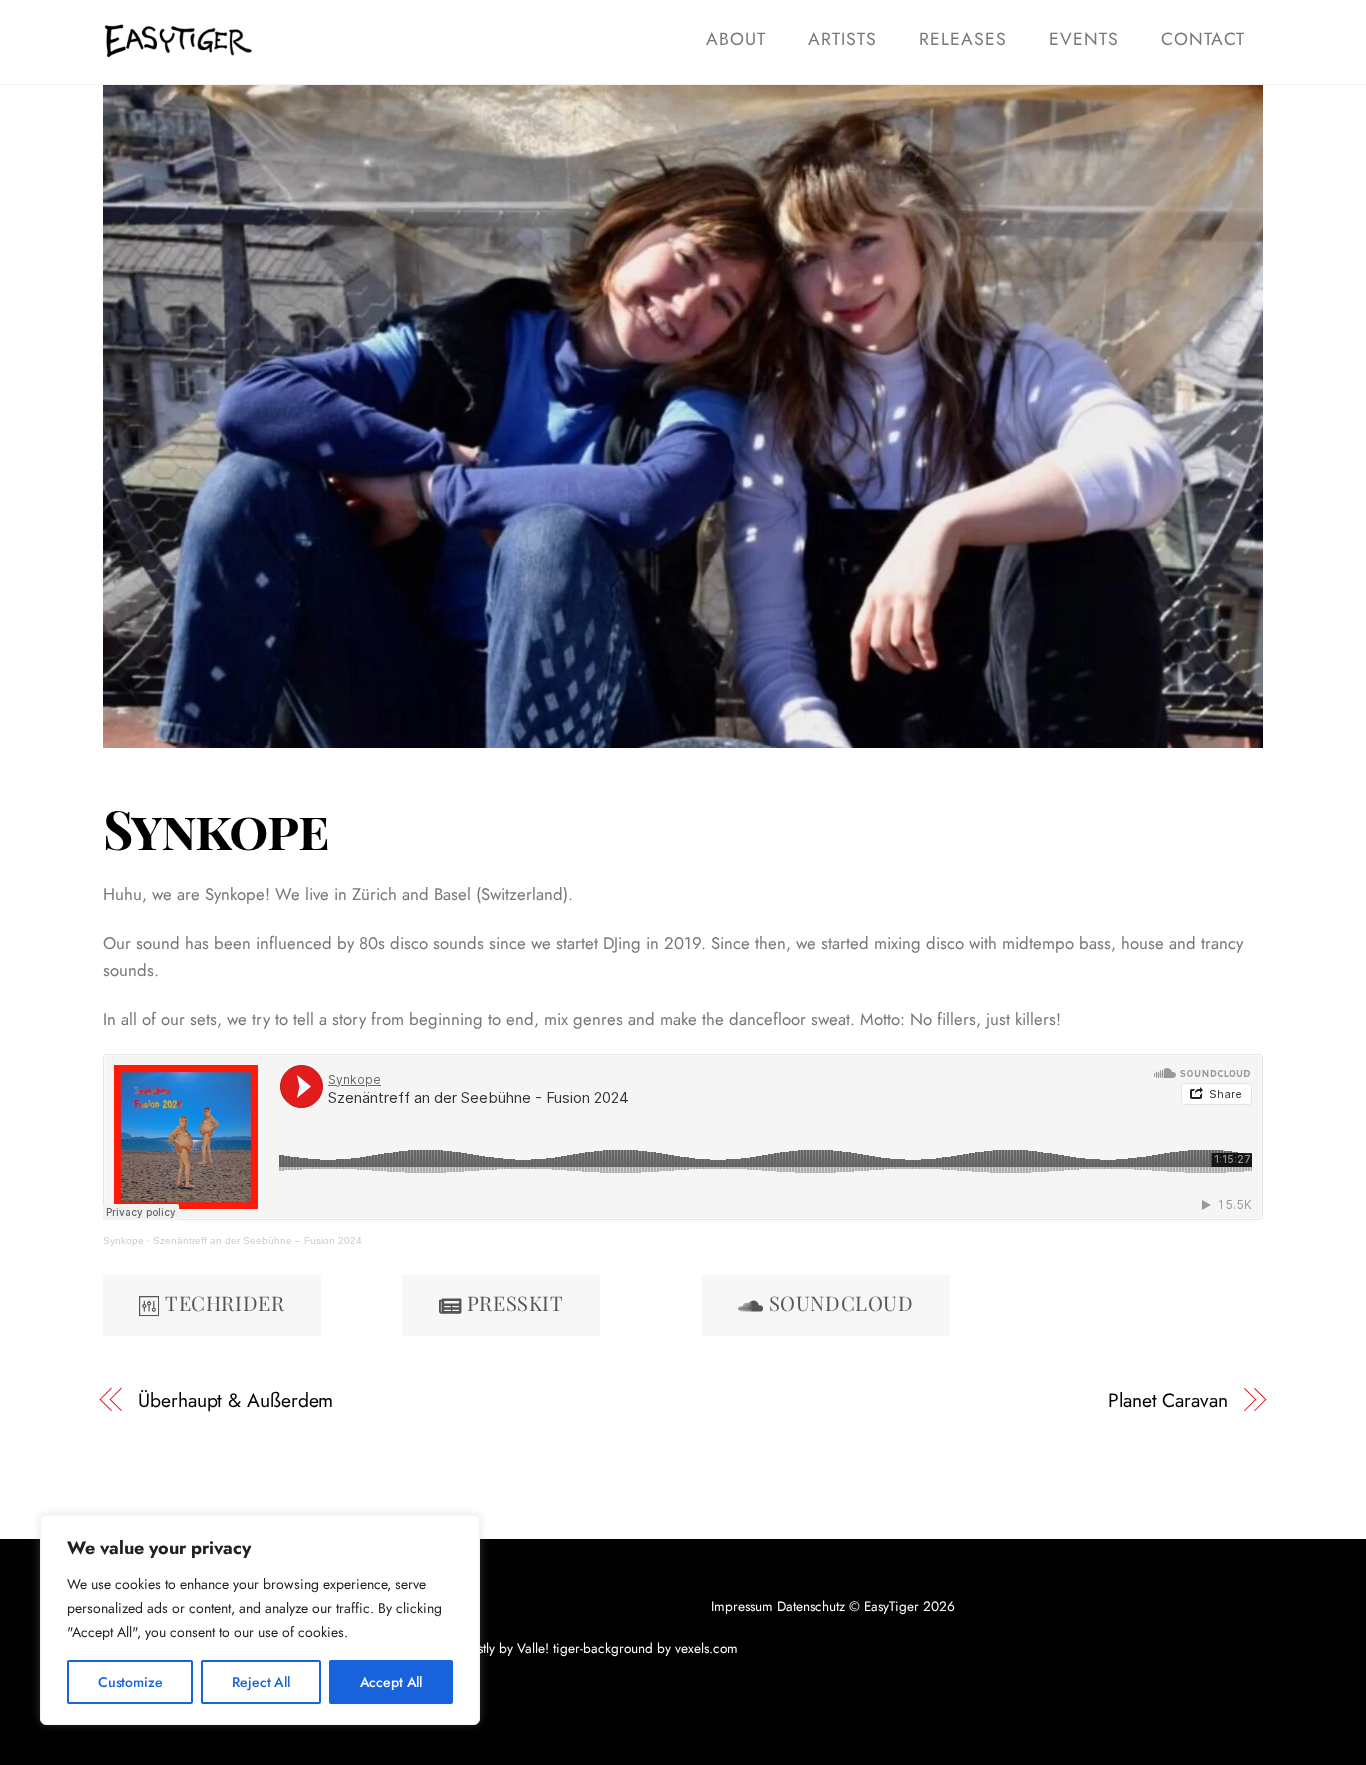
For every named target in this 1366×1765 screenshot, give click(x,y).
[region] (260, 1620)
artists (842, 39)
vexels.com (706, 1648)
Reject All (261, 1682)
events (1084, 39)
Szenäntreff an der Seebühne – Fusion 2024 (257, 1240)
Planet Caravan (1168, 1400)
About (736, 39)
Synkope (215, 828)
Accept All (391, 1682)
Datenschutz (811, 1606)
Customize (130, 1682)
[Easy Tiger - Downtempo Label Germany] (178, 47)
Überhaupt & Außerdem (235, 1400)
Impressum (742, 1606)
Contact (1202, 39)
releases (963, 39)
